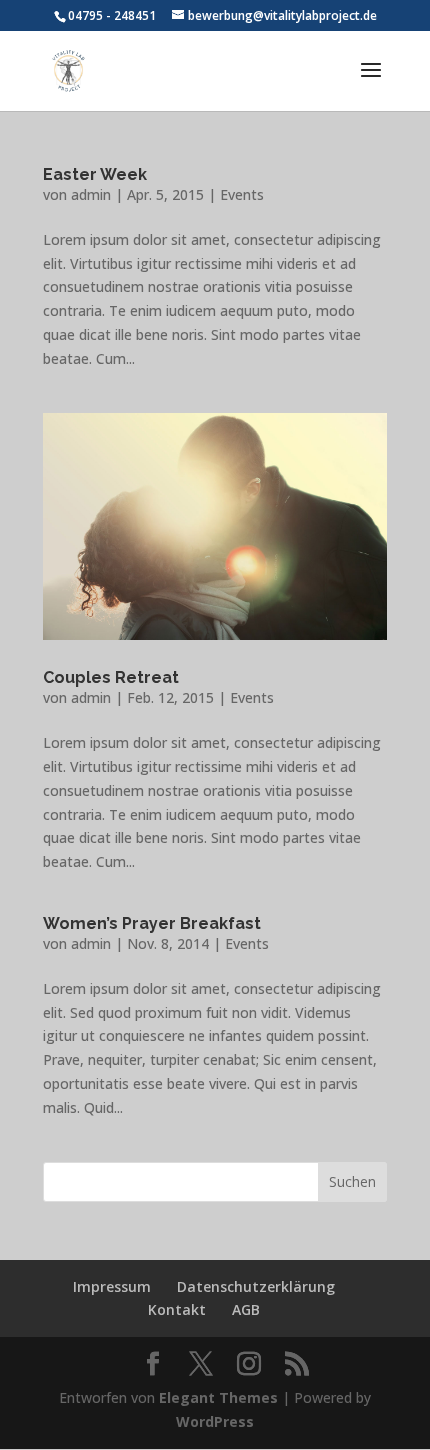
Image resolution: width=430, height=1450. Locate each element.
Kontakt (177, 1309)
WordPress (215, 1421)
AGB (246, 1309)
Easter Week (95, 174)
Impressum (112, 1286)
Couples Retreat (111, 677)
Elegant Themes (218, 1397)
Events (242, 194)
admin (91, 194)
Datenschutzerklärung (256, 1286)
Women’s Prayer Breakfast (152, 923)
